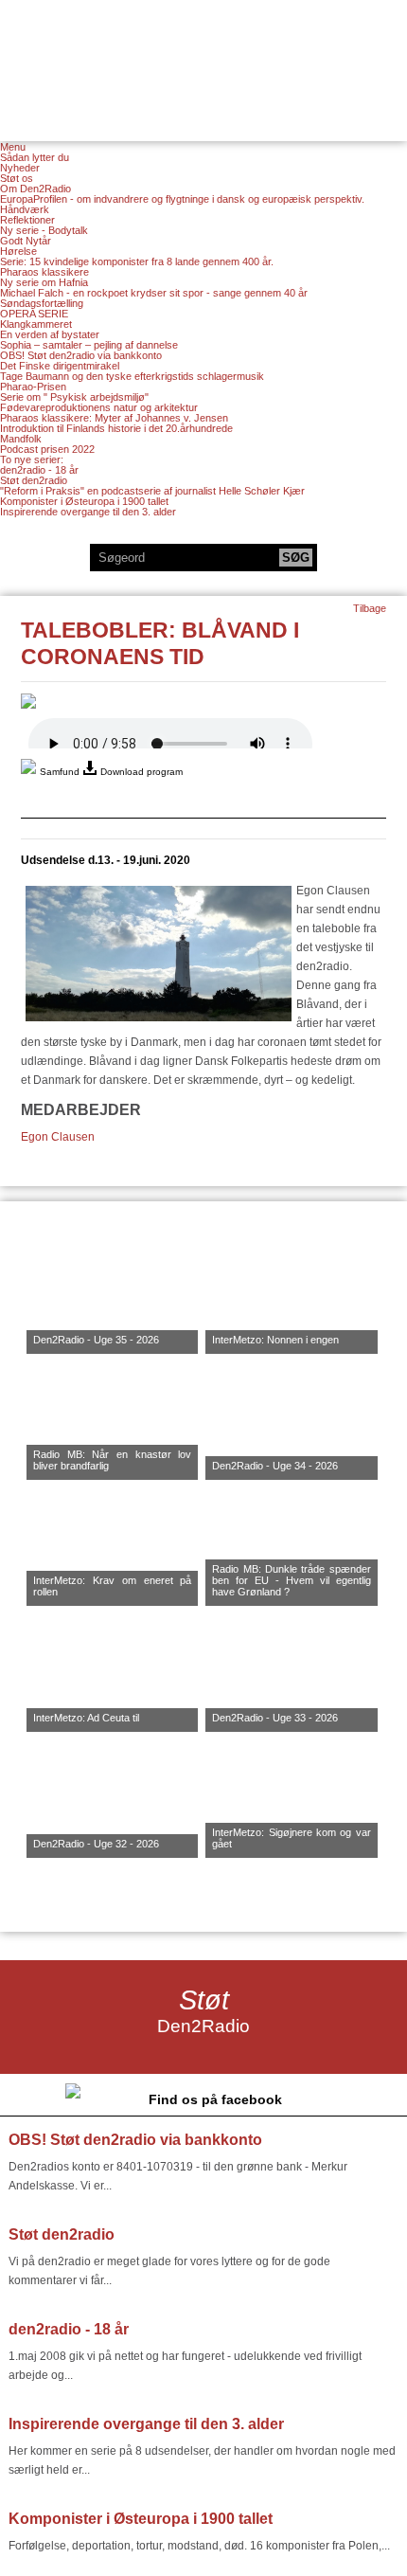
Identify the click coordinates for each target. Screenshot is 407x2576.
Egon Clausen (58, 1137)
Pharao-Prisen (33, 387)
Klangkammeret (36, 324)
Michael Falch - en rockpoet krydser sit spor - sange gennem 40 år (154, 293)
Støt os (17, 178)
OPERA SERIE (34, 314)
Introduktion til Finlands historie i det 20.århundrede (116, 428)
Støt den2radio (34, 480)
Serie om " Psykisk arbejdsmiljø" (74, 397)
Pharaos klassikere (44, 272)
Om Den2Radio (35, 189)
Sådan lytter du (35, 157)
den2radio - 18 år (39, 470)
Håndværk (25, 209)
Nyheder (20, 168)
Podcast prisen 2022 (47, 449)
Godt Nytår (26, 241)
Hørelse (18, 251)
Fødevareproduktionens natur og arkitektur (99, 407)
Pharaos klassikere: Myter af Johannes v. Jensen (114, 418)
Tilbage (370, 608)
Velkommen (203, 59)
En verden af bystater (50, 334)
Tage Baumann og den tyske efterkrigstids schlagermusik (132, 376)
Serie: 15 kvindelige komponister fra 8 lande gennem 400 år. (137, 261)
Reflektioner (27, 220)
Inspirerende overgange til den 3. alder (88, 512)
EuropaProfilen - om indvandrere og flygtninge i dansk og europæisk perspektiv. (182, 199)
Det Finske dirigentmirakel (60, 366)
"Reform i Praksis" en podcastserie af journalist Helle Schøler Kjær (152, 491)
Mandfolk (21, 439)
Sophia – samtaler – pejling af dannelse (89, 345)
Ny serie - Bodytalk (44, 230)
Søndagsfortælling (42, 303)
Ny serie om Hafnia (44, 282)
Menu (13, 147)
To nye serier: (32, 459)
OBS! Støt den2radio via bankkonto (81, 355)
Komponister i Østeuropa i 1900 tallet (84, 501)
